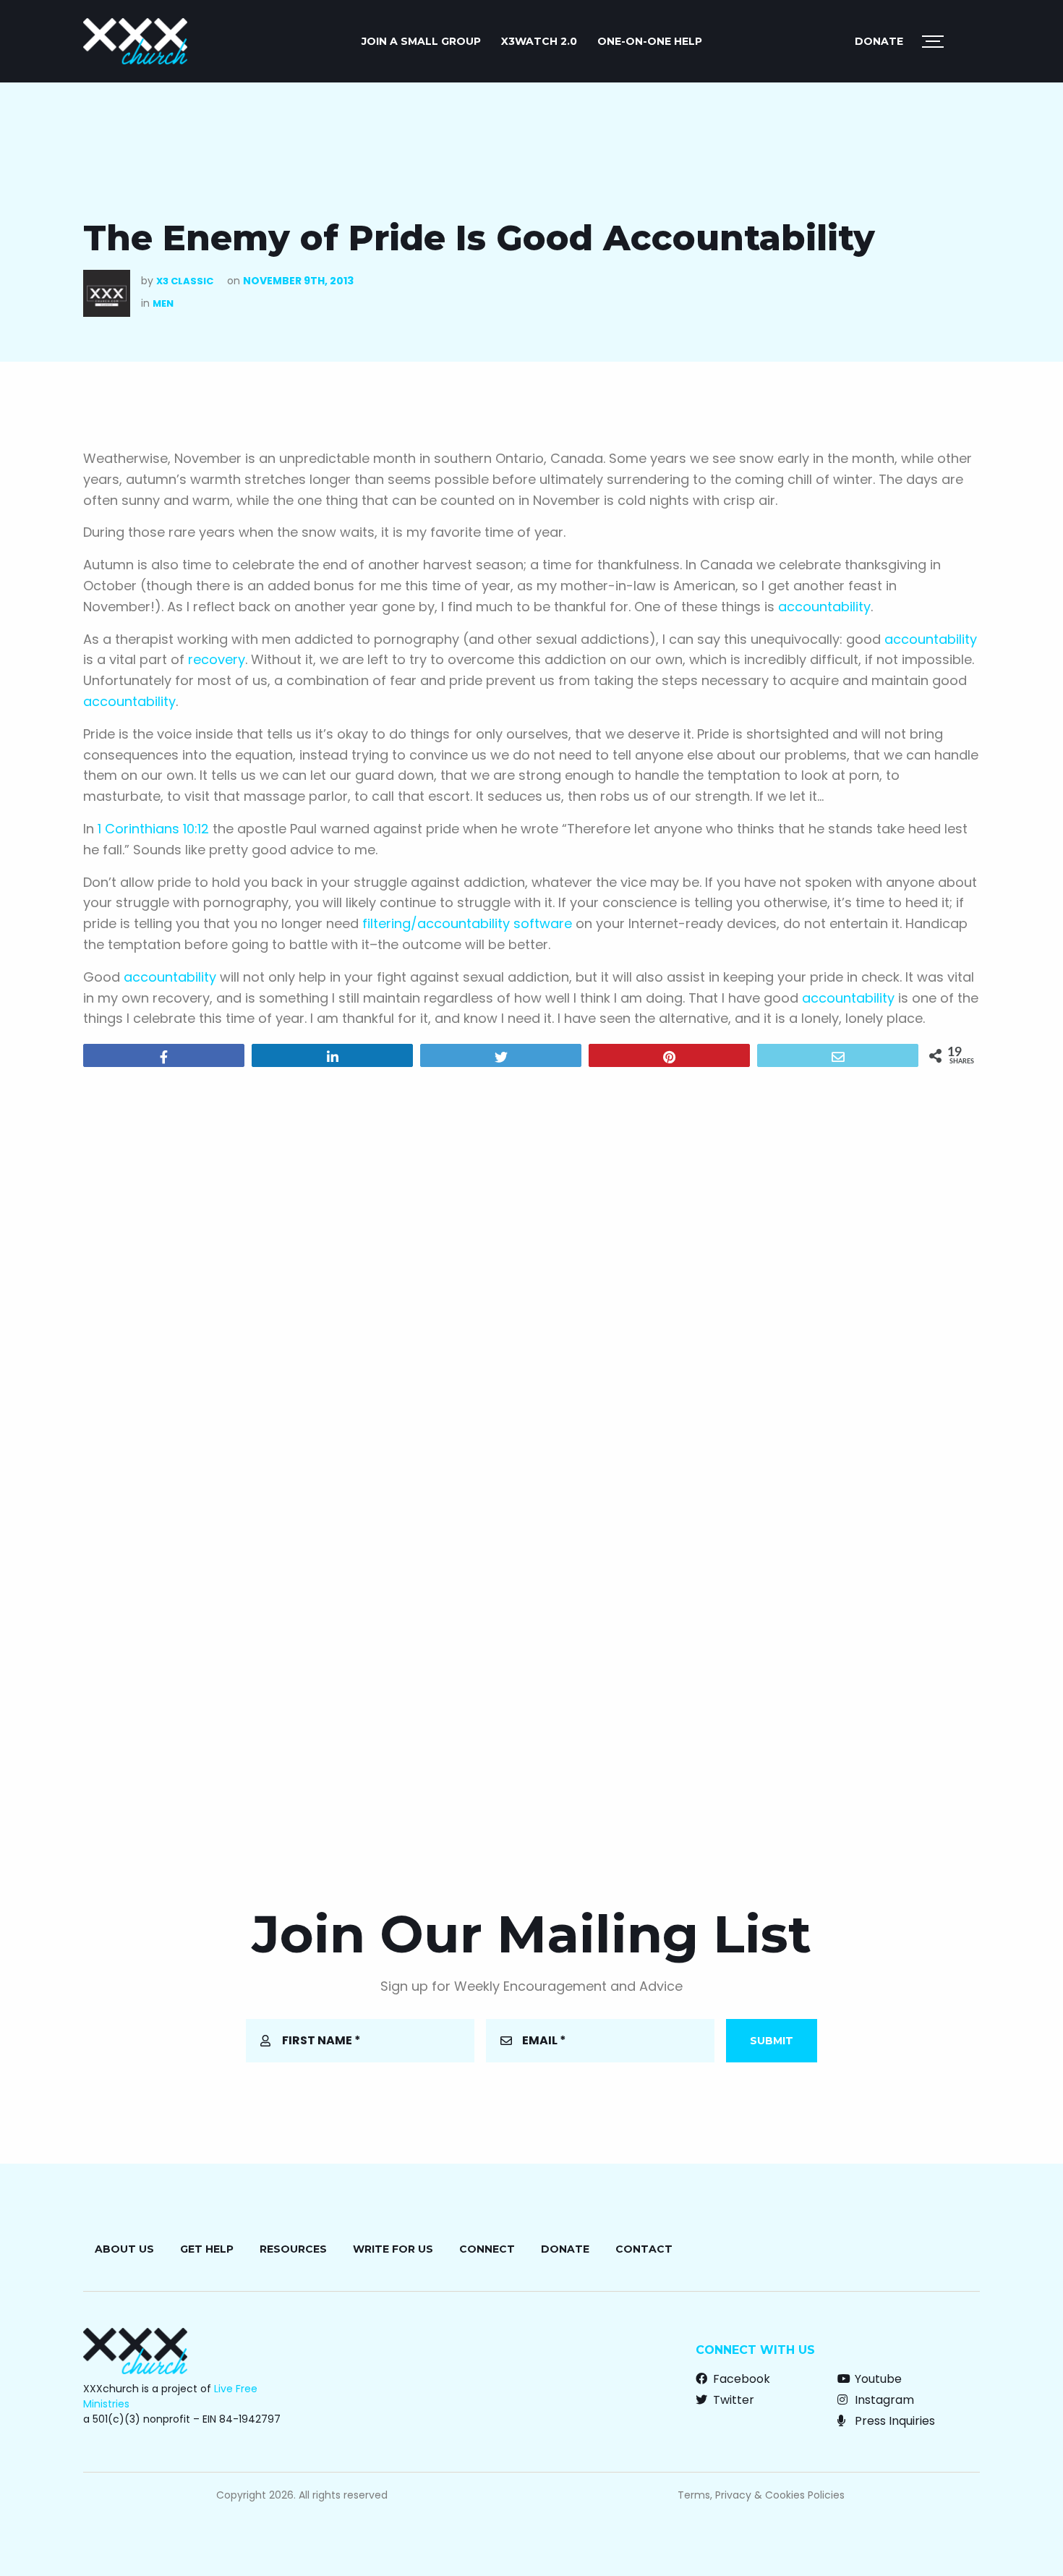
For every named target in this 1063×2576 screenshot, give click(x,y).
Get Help (207, 2249)
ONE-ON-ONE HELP (650, 41)
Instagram (883, 2400)
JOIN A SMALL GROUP (421, 41)
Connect (487, 2249)
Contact (644, 2249)
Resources (293, 2249)
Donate (879, 41)
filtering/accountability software (467, 923)
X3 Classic (185, 281)
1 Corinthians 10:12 (153, 829)
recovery (217, 659)
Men (163, 303)
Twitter (732, 2400)
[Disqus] (531, 1264)
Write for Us (393, 2249)
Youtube (877, 2379)
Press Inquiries (893, 2421)
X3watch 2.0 (539, 41)
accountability (824, 607)
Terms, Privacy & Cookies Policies (761, 2495)
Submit (772, 2041)
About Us (124, 2249)
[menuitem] (421, 41)
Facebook (740, 2379)
